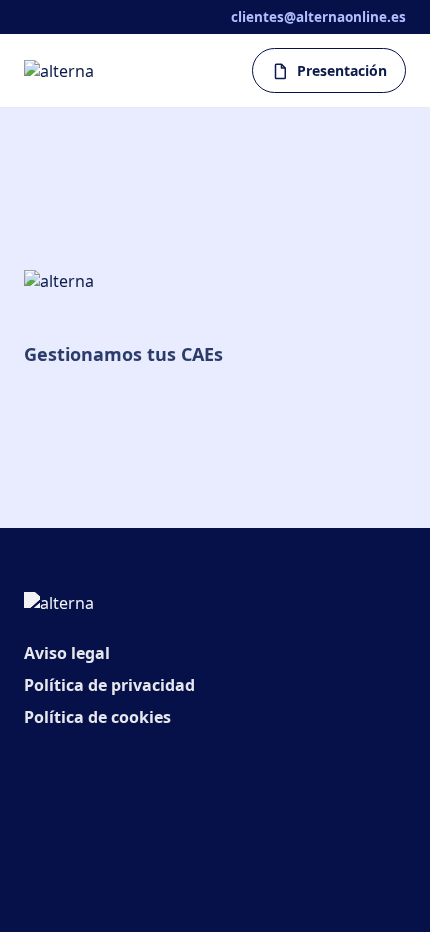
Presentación (342, 70)
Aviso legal (67, 653)
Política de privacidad (109, 685)
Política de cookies (97, 717)
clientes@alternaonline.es (318, 17)
